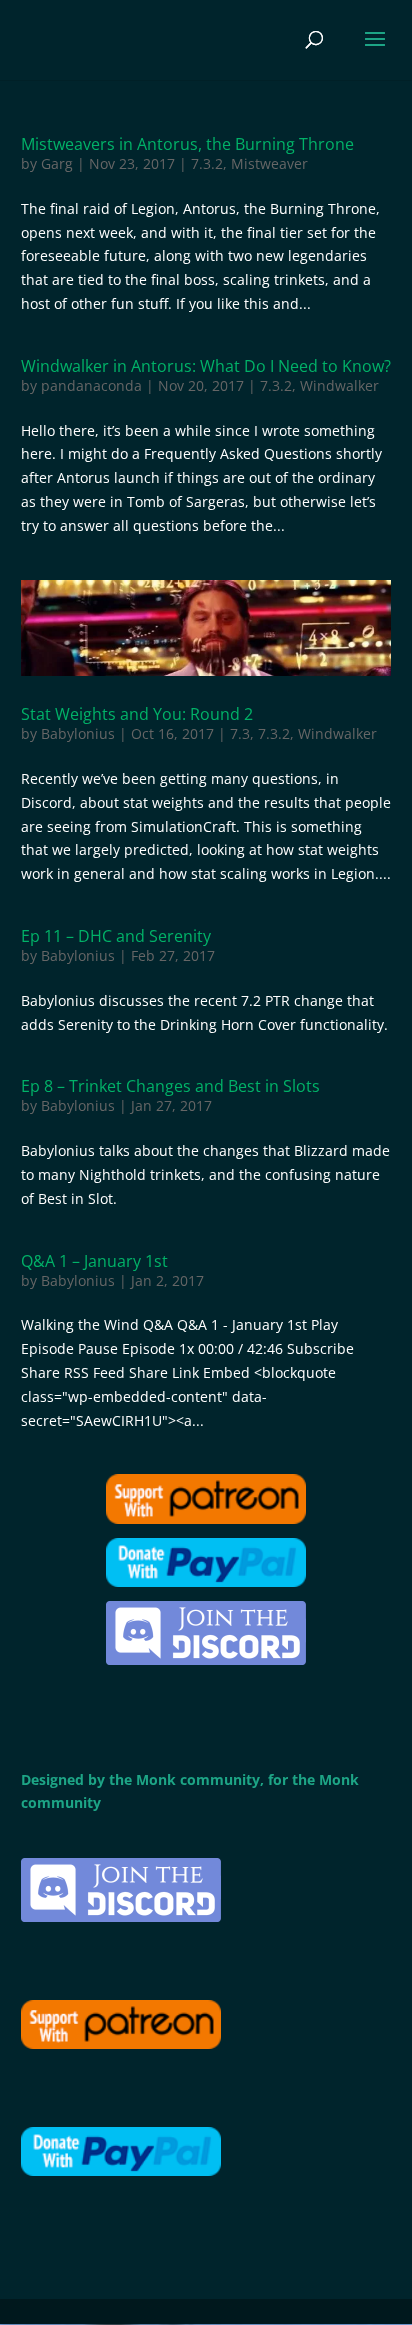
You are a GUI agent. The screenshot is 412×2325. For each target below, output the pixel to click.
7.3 (240, 733)
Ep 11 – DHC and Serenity (116, 936)
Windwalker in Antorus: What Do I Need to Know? (206, 366)
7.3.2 (207, 163)
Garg (57, 163)
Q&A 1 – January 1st (94, 1261)
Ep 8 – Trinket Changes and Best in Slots (170, 1086)
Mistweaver (269, 163)
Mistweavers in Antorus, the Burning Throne (187, 144)
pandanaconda (91, 385)
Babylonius (78, 733)
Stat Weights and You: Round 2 (137, 714)
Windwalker (339, 385)
